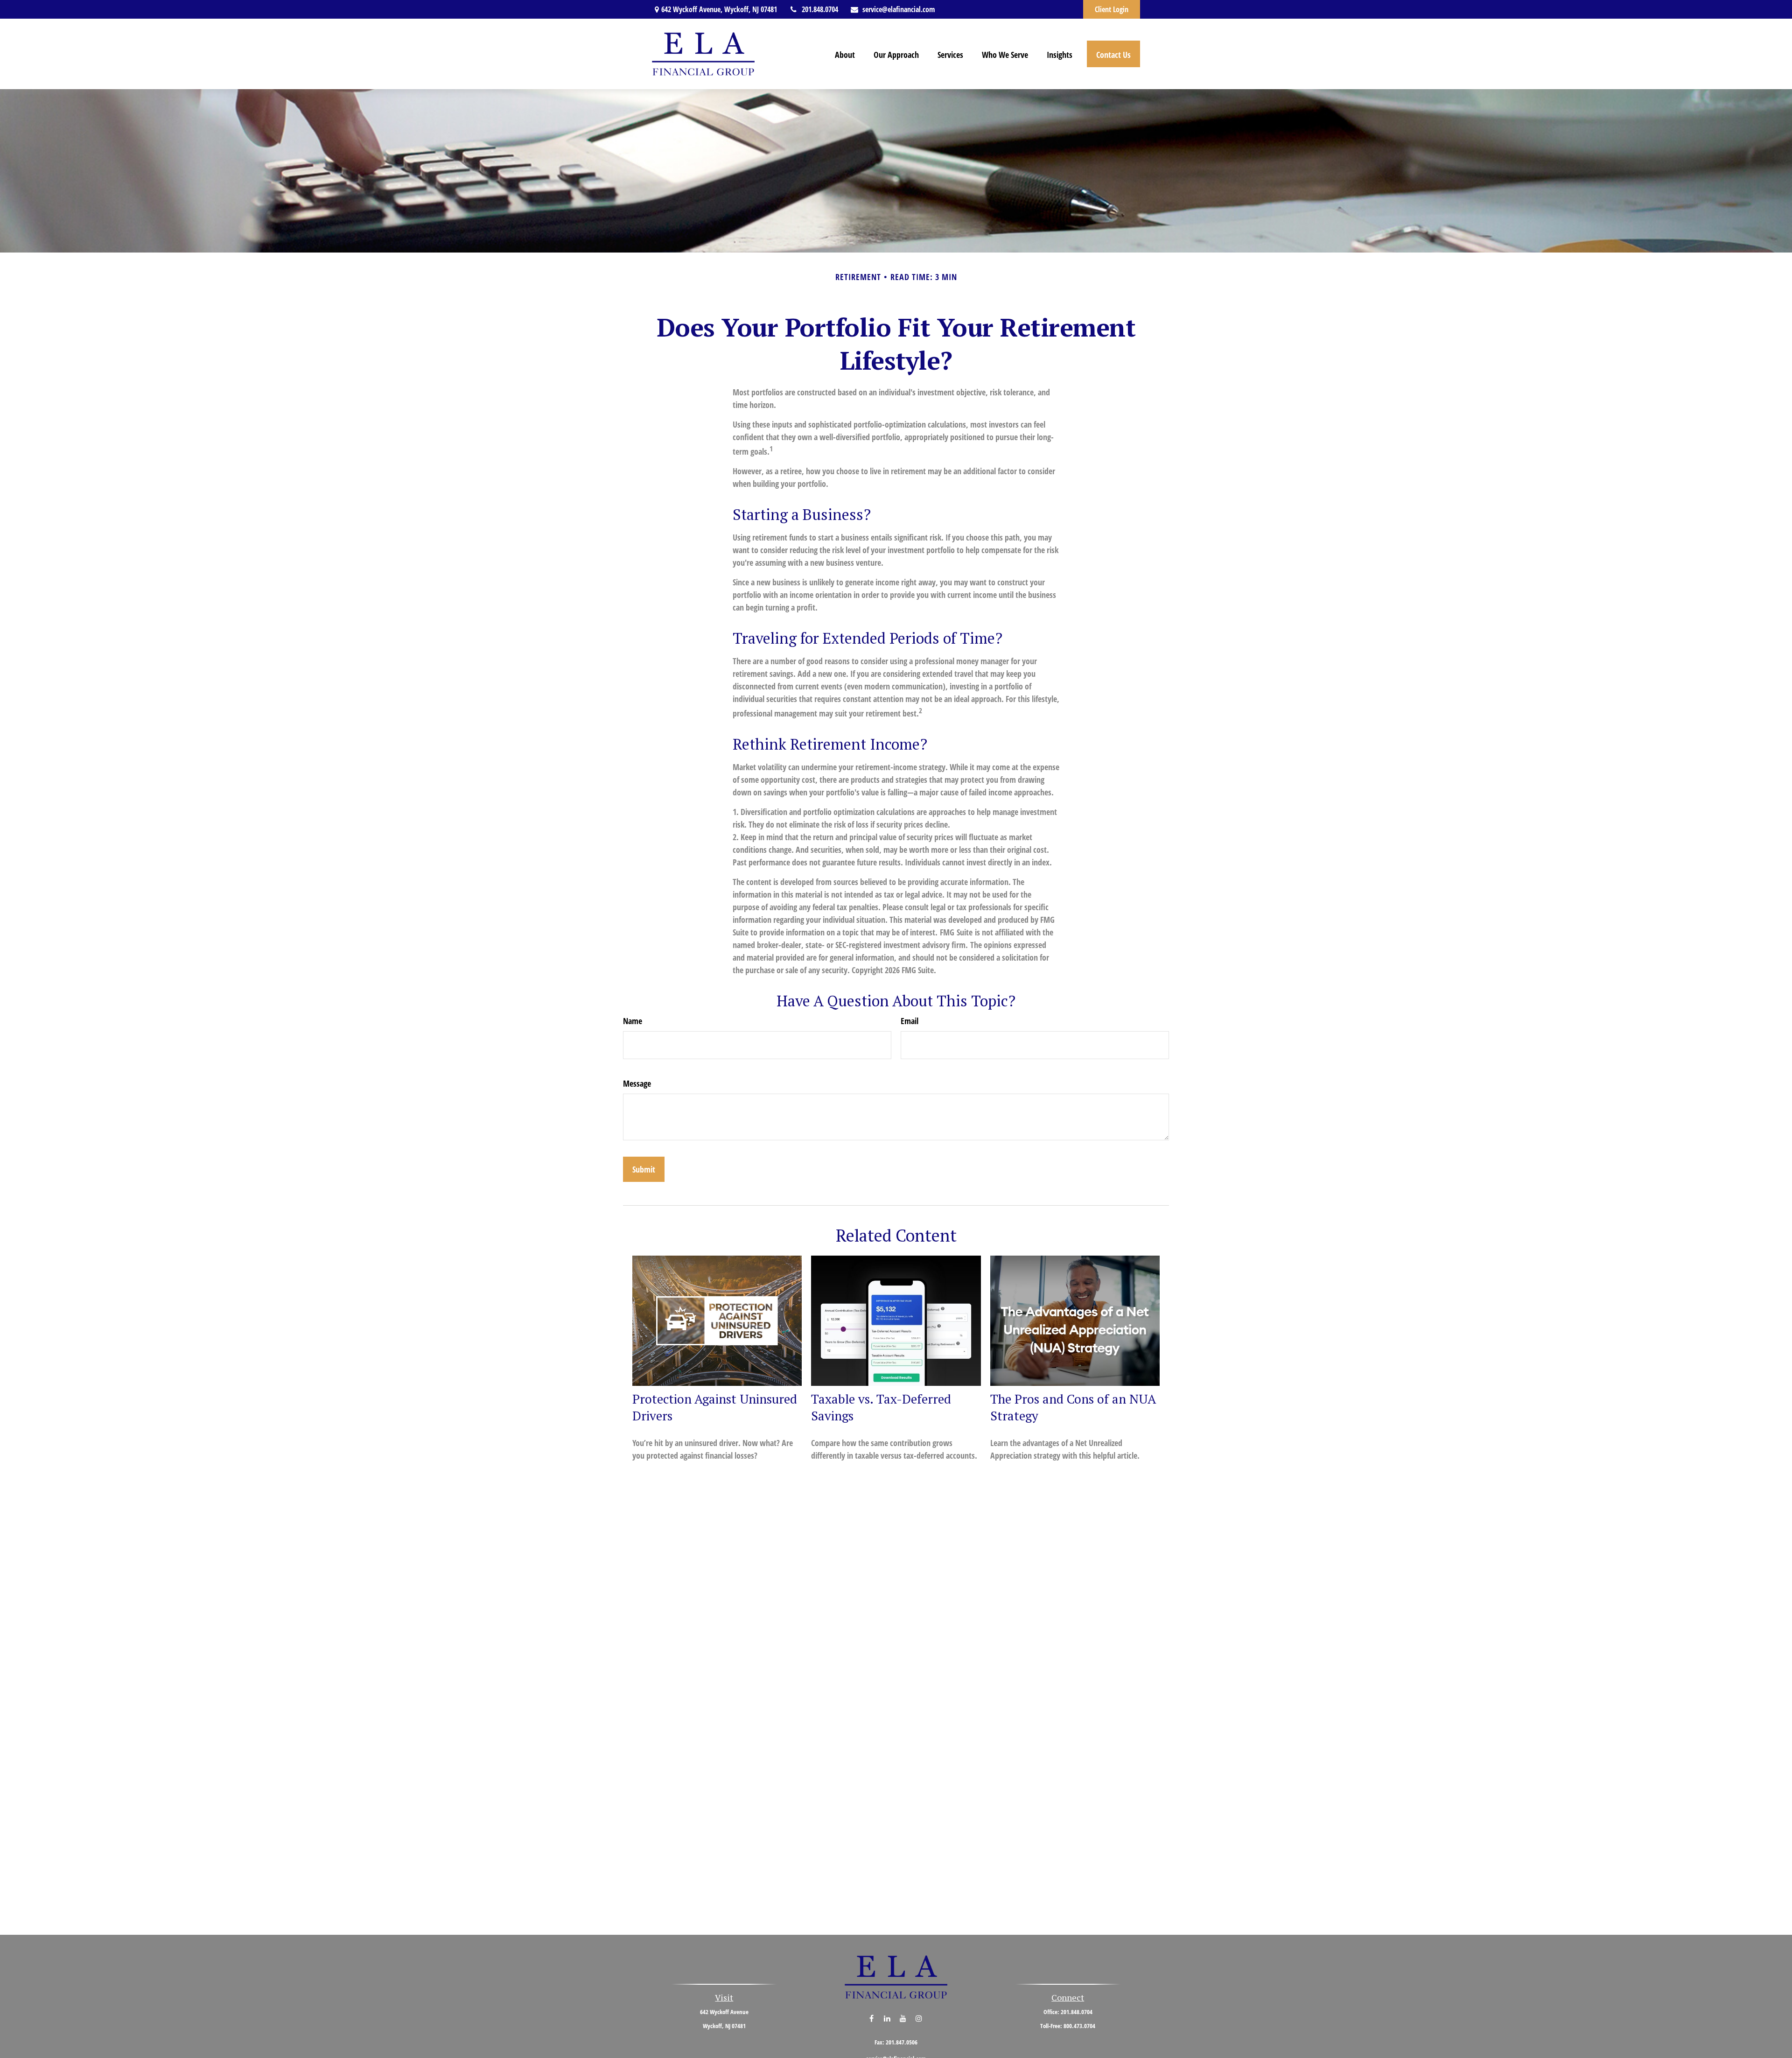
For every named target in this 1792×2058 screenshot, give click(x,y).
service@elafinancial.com (899, 9)
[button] (845, 54)
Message (637, 1083)
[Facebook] (871, 2018)
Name (633, 1021)
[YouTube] (903, 2018)
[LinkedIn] (887, 2018)
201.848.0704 (820, 9)
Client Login (1112, 9)
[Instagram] (919, 2018)
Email (910, 1021)
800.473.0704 (1079, 2026)
